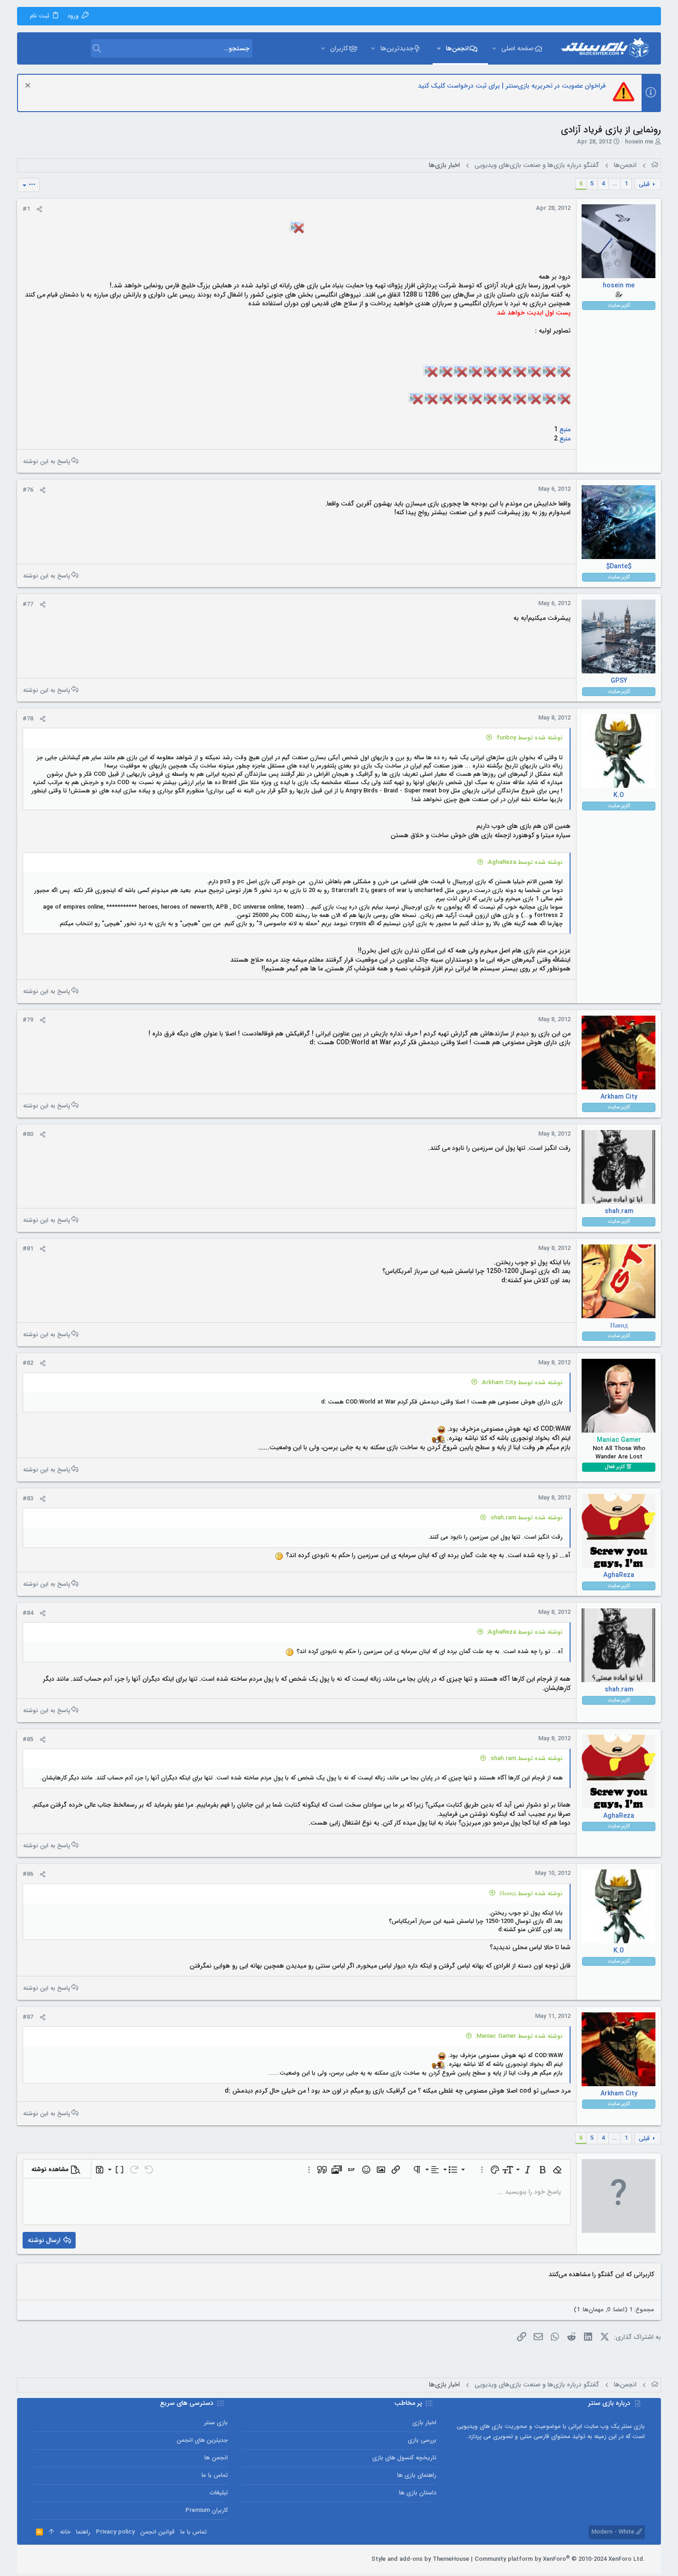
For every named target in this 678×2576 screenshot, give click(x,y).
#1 (26, 209)
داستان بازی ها (418, 2493)
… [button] (615, 184)
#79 (28, 1020)
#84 (28, 1613)
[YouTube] (37, 2559)
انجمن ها (216, 2458)
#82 (28, 1363)
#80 (28, 1134)
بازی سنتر (216, 2423)
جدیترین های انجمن (202, 2440)
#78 (28, 719)
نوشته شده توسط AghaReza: (525, 862)
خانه (65, 2532)
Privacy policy (115, 2532)
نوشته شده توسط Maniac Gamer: (519, 2036)
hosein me (639, 142)
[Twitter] (51, 2559)
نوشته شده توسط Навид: (531, 1894)
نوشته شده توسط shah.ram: (526, 1518)
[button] (494, 48)
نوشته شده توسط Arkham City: (522, 1383)
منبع (564, 429)
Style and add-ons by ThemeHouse (420, 2559)
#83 (28, 1499)
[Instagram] (65, 2559)
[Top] (51, 2532)
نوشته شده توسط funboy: (529, 738)
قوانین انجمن (158, 2532)
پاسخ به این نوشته (47, 461)
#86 (28, 1874)
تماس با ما (215, 2475)
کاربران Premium (207, 2510)
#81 (28, 1249)
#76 (28, 490)
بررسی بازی (422, 2440)
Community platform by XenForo (560, 2559)
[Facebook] (79, 2559)
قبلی (644, 184)
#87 (28, 2017)
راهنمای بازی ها (417, 2475)
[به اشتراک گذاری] (39, 209)
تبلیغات (219, 2493)
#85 (28, 1740)
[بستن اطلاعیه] (29, 86)
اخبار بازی (424, 2423)
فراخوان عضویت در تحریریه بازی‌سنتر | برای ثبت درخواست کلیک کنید (512, 86)
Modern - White (614, 2532)
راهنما (83, 2532)
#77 (28, 604)
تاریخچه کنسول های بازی (404, 2458)
